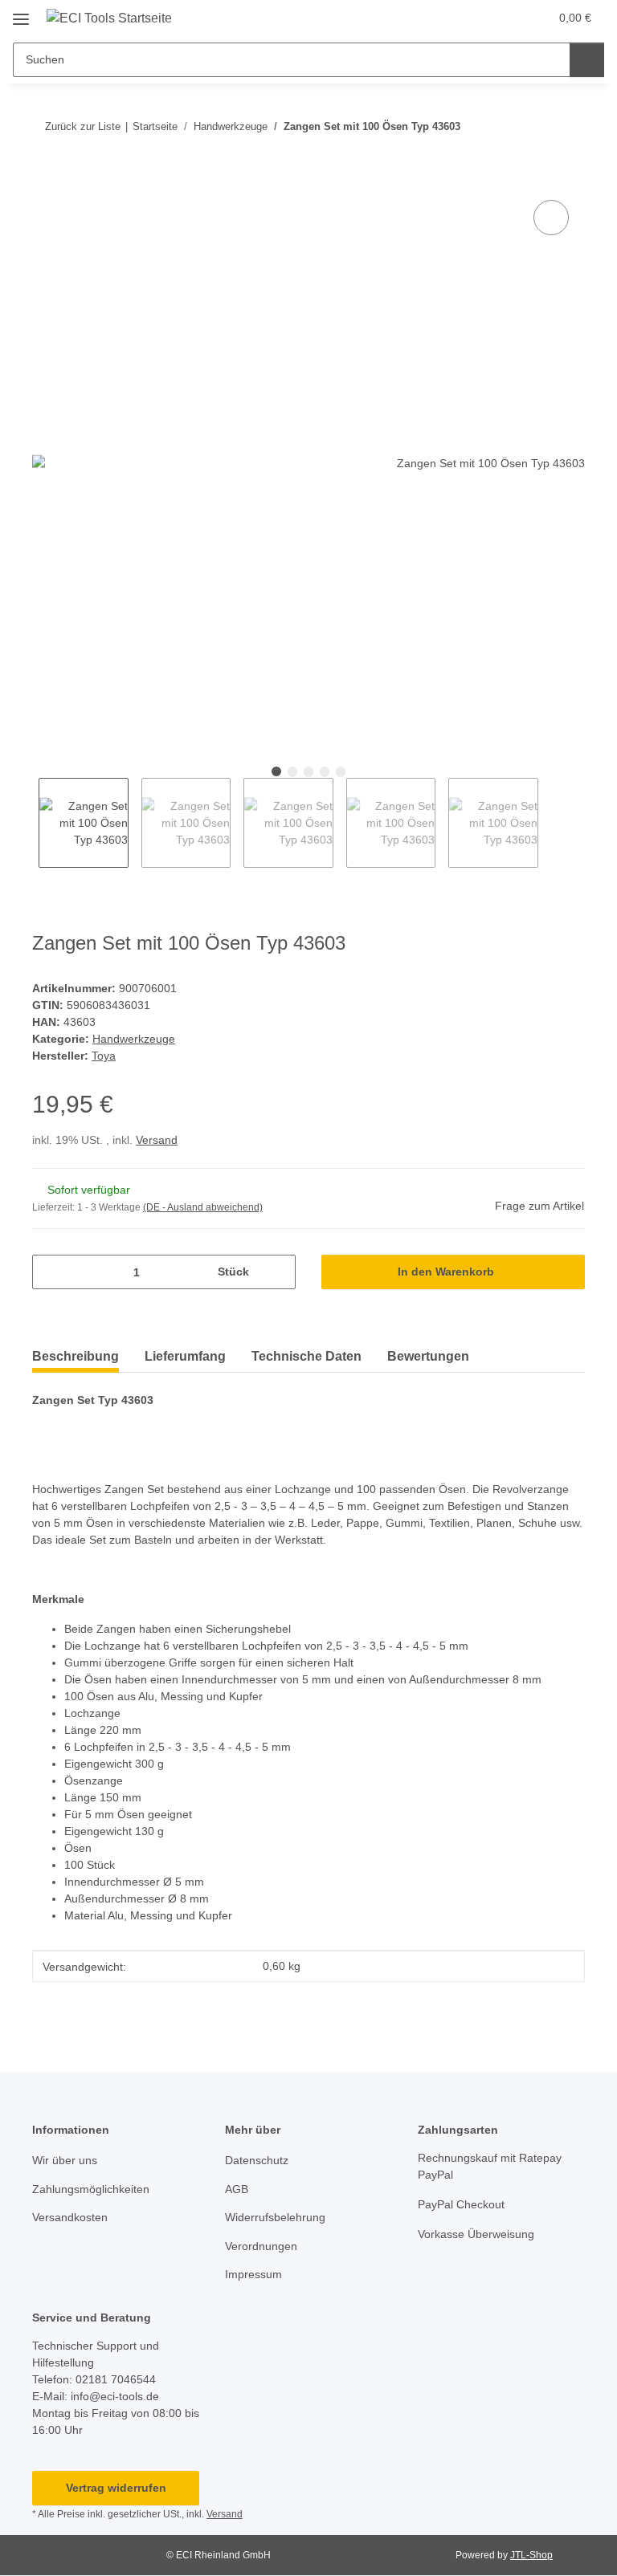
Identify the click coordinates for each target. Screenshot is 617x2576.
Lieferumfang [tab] (185, 1356)
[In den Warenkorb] (45, 178)
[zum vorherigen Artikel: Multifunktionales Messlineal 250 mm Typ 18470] (533, 126)
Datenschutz (257, 2160)
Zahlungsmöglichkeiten (91, 2189)
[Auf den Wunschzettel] (551, 218)
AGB (237, 2189)
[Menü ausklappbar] (21, 13)
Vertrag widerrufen (116, 2488)
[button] (473, 18)
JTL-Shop (531, 2555)
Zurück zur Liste (83, 126)
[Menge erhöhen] (278, 1272)
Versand (157, 1140)
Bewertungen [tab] (428, 1356)
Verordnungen (261, 2246)
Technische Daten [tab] (306, 1356)
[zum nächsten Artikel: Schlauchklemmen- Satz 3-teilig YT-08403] (568, 126)
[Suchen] (587, 60)
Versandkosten (70, 2217)
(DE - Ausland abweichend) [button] (203, 1207)
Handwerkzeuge (134, 1039)
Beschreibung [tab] (76, 1356)
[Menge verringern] (50, 1272)
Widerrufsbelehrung (275, 2217)
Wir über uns (65, 2160)
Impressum (253, 2274)
